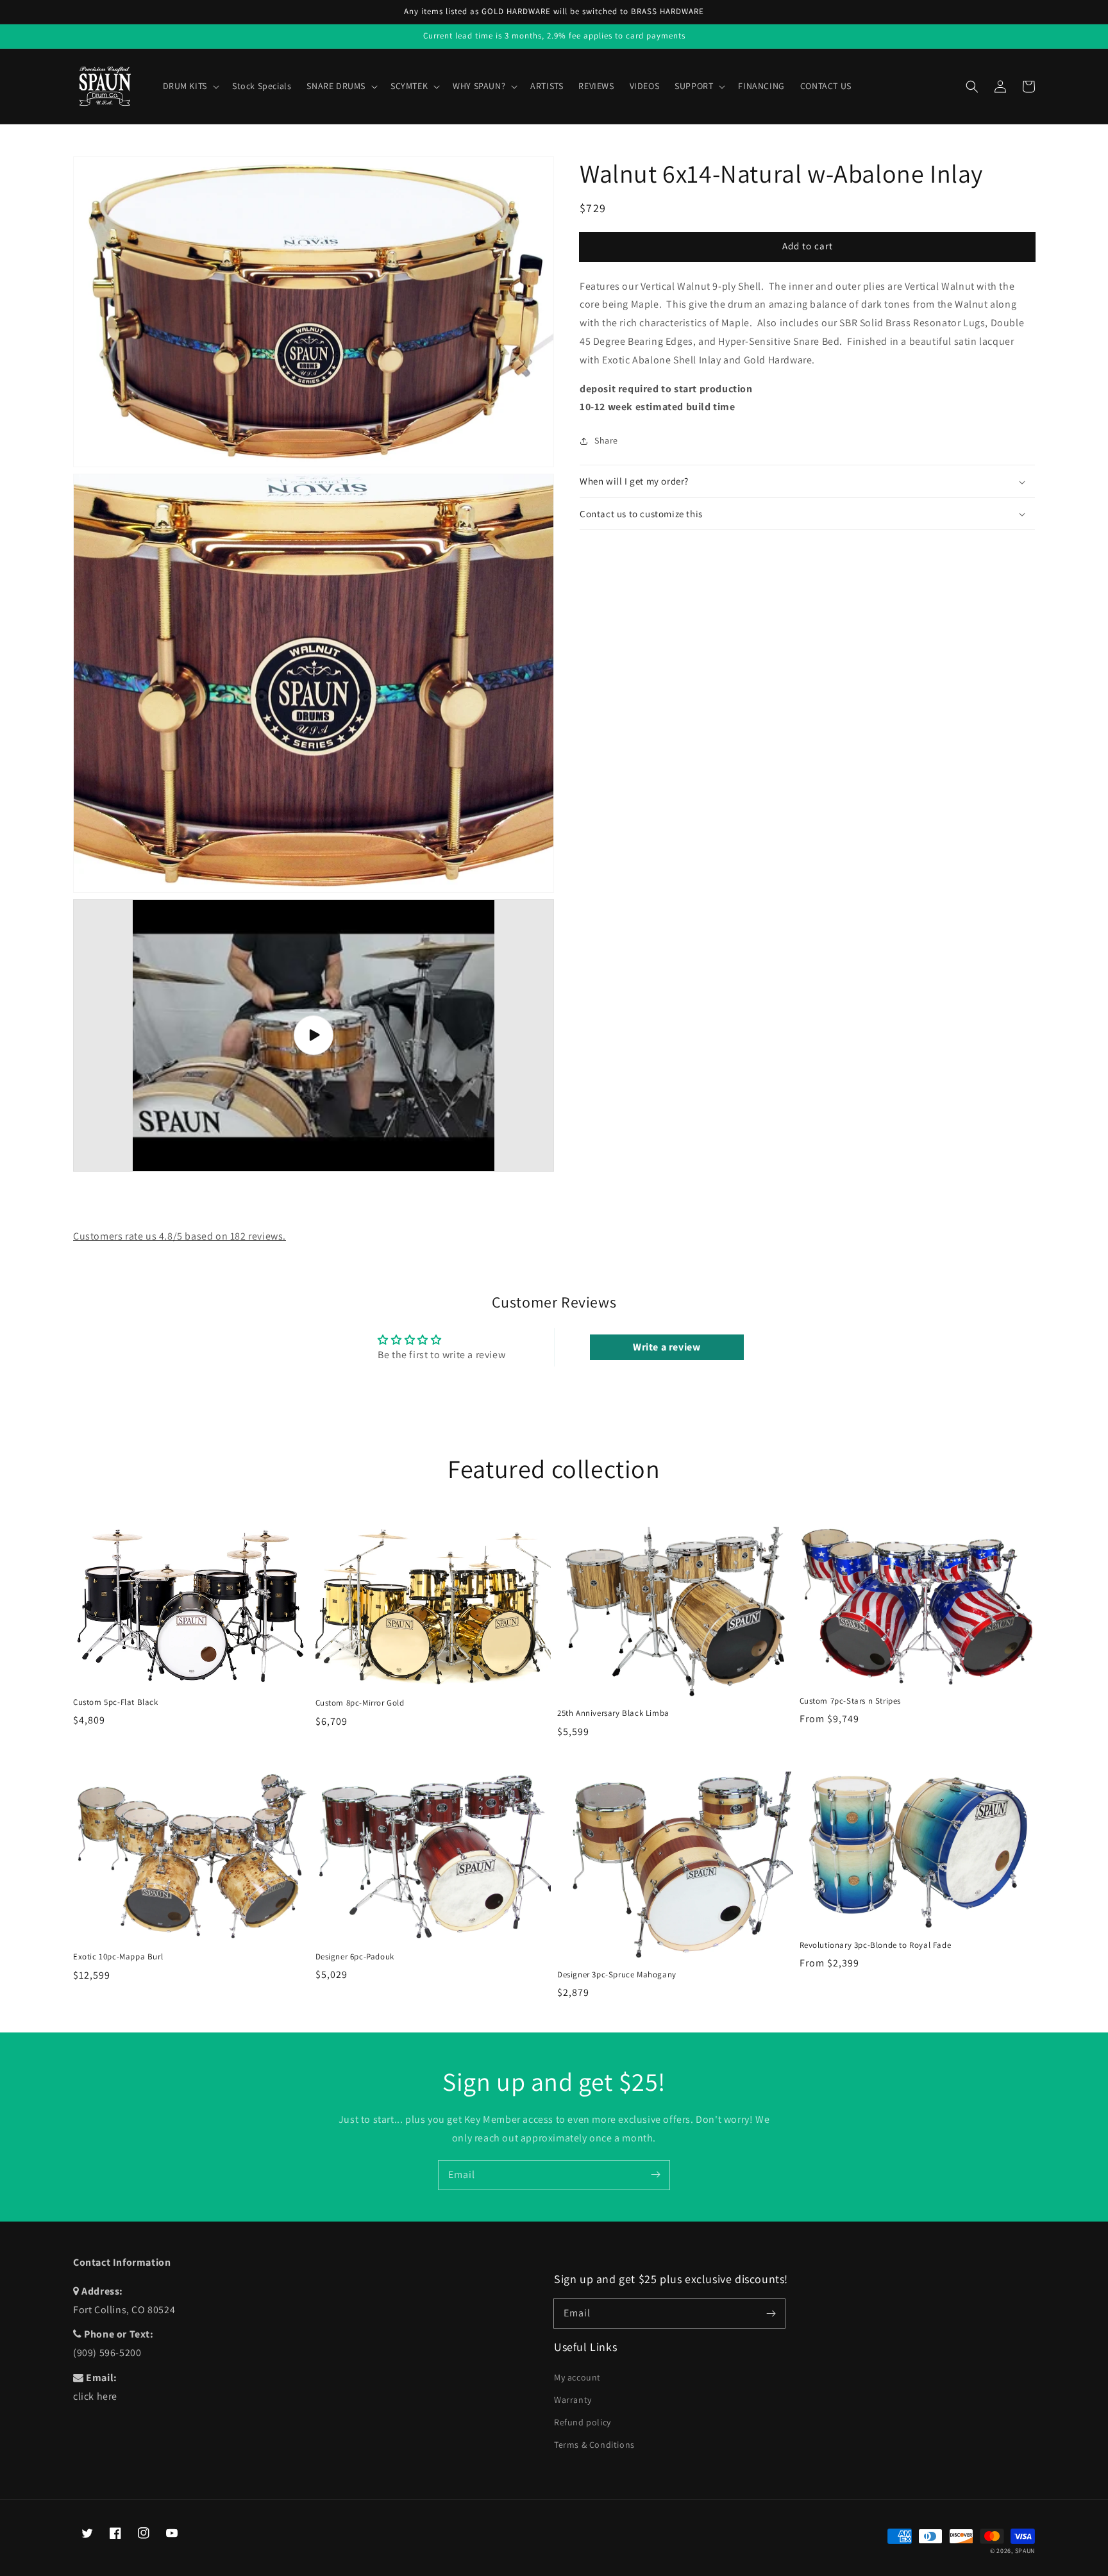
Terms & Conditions (594, 2445)
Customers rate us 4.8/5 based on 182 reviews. (180, 1236)
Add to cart (808, 246)
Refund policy (583, 2422)
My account (577, 2377)
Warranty (573, 2400)
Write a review (667, 1347)
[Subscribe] (655, 2175)
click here (95, 2396)
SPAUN (1025, 2551)
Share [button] (606, 441)
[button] (972, 87)
